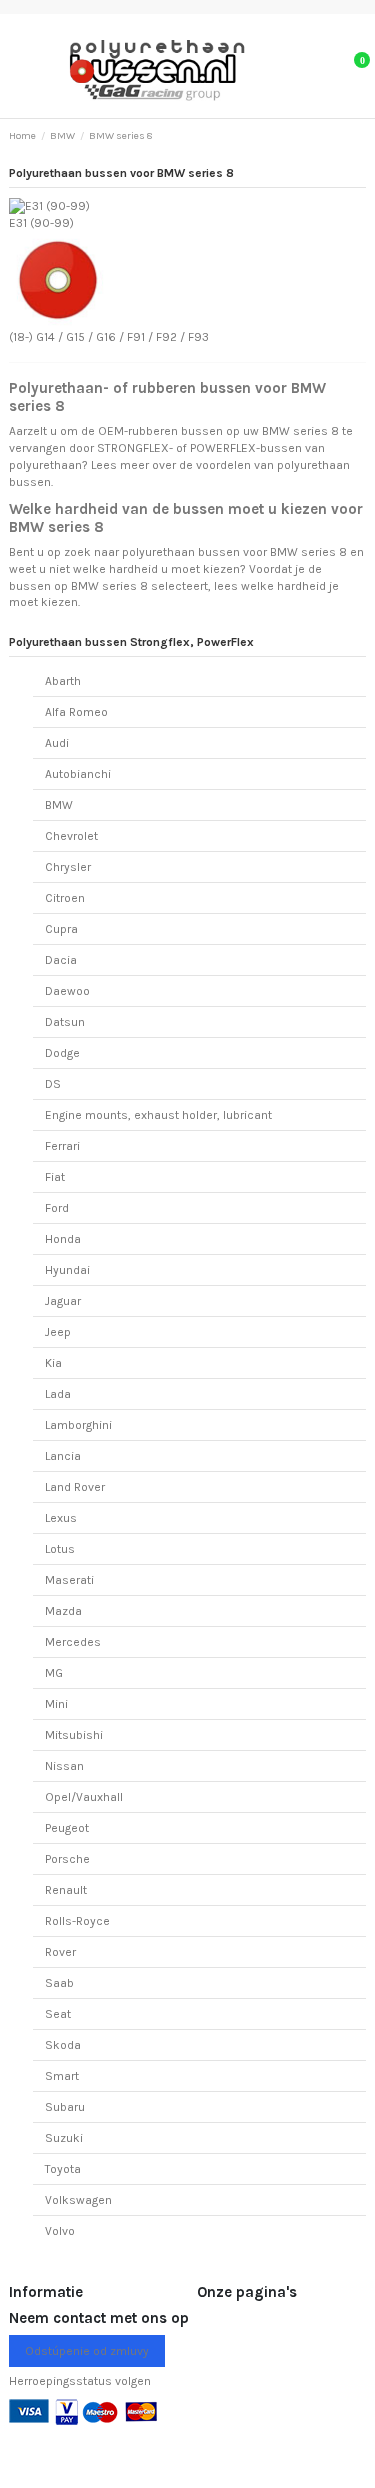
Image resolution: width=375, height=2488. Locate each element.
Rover (60, 1952)
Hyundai (67, 1270)
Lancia (63, 1456)
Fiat (55, 1177)
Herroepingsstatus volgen (80, 2381)
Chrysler (68, 867)
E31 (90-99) (41, 223)
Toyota (63, 2169)
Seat (58, 2014)
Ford (57, 1208)
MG (54, 1673)
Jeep (58, 1332)
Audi (57, 743)
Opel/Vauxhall (84, 1797)
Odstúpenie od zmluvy (87, 2351)
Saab (59, 1983)
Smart (62, 2076)
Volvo (60, 2231)
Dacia (61, 960)
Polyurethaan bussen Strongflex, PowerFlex (131, 642)
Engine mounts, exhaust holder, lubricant (158, 1115)
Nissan (64, 1766)
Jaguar (63, 1301)
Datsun (65, 1022)
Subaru (65, 2107)
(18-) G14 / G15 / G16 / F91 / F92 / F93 (109, 337)
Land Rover (75, 1487)
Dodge (62, 1053)
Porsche (67, 1859)
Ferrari (62, 1146)
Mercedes (73, 1642)
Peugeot (67, 1828)
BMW (59, 805)
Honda (63, 1239)
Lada (58, 1394)
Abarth (63, 681)
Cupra (61, 929)
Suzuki (64, 2138)
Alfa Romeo (76, 712)
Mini (56, 1704)
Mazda (63, 1611)
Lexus (61, 1518)
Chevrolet (71, 836)
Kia (53, 1363)
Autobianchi (78, 774)
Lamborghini (78, 1425)
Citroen (65, 898)
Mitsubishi (74, 1735)
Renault (66, 1890)
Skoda (63, 2045)
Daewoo (67, 991)
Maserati (69, 1580)
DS (53, 1084)
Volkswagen (78, 2200)
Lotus (60, 1549)
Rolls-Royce (77, 1921)
